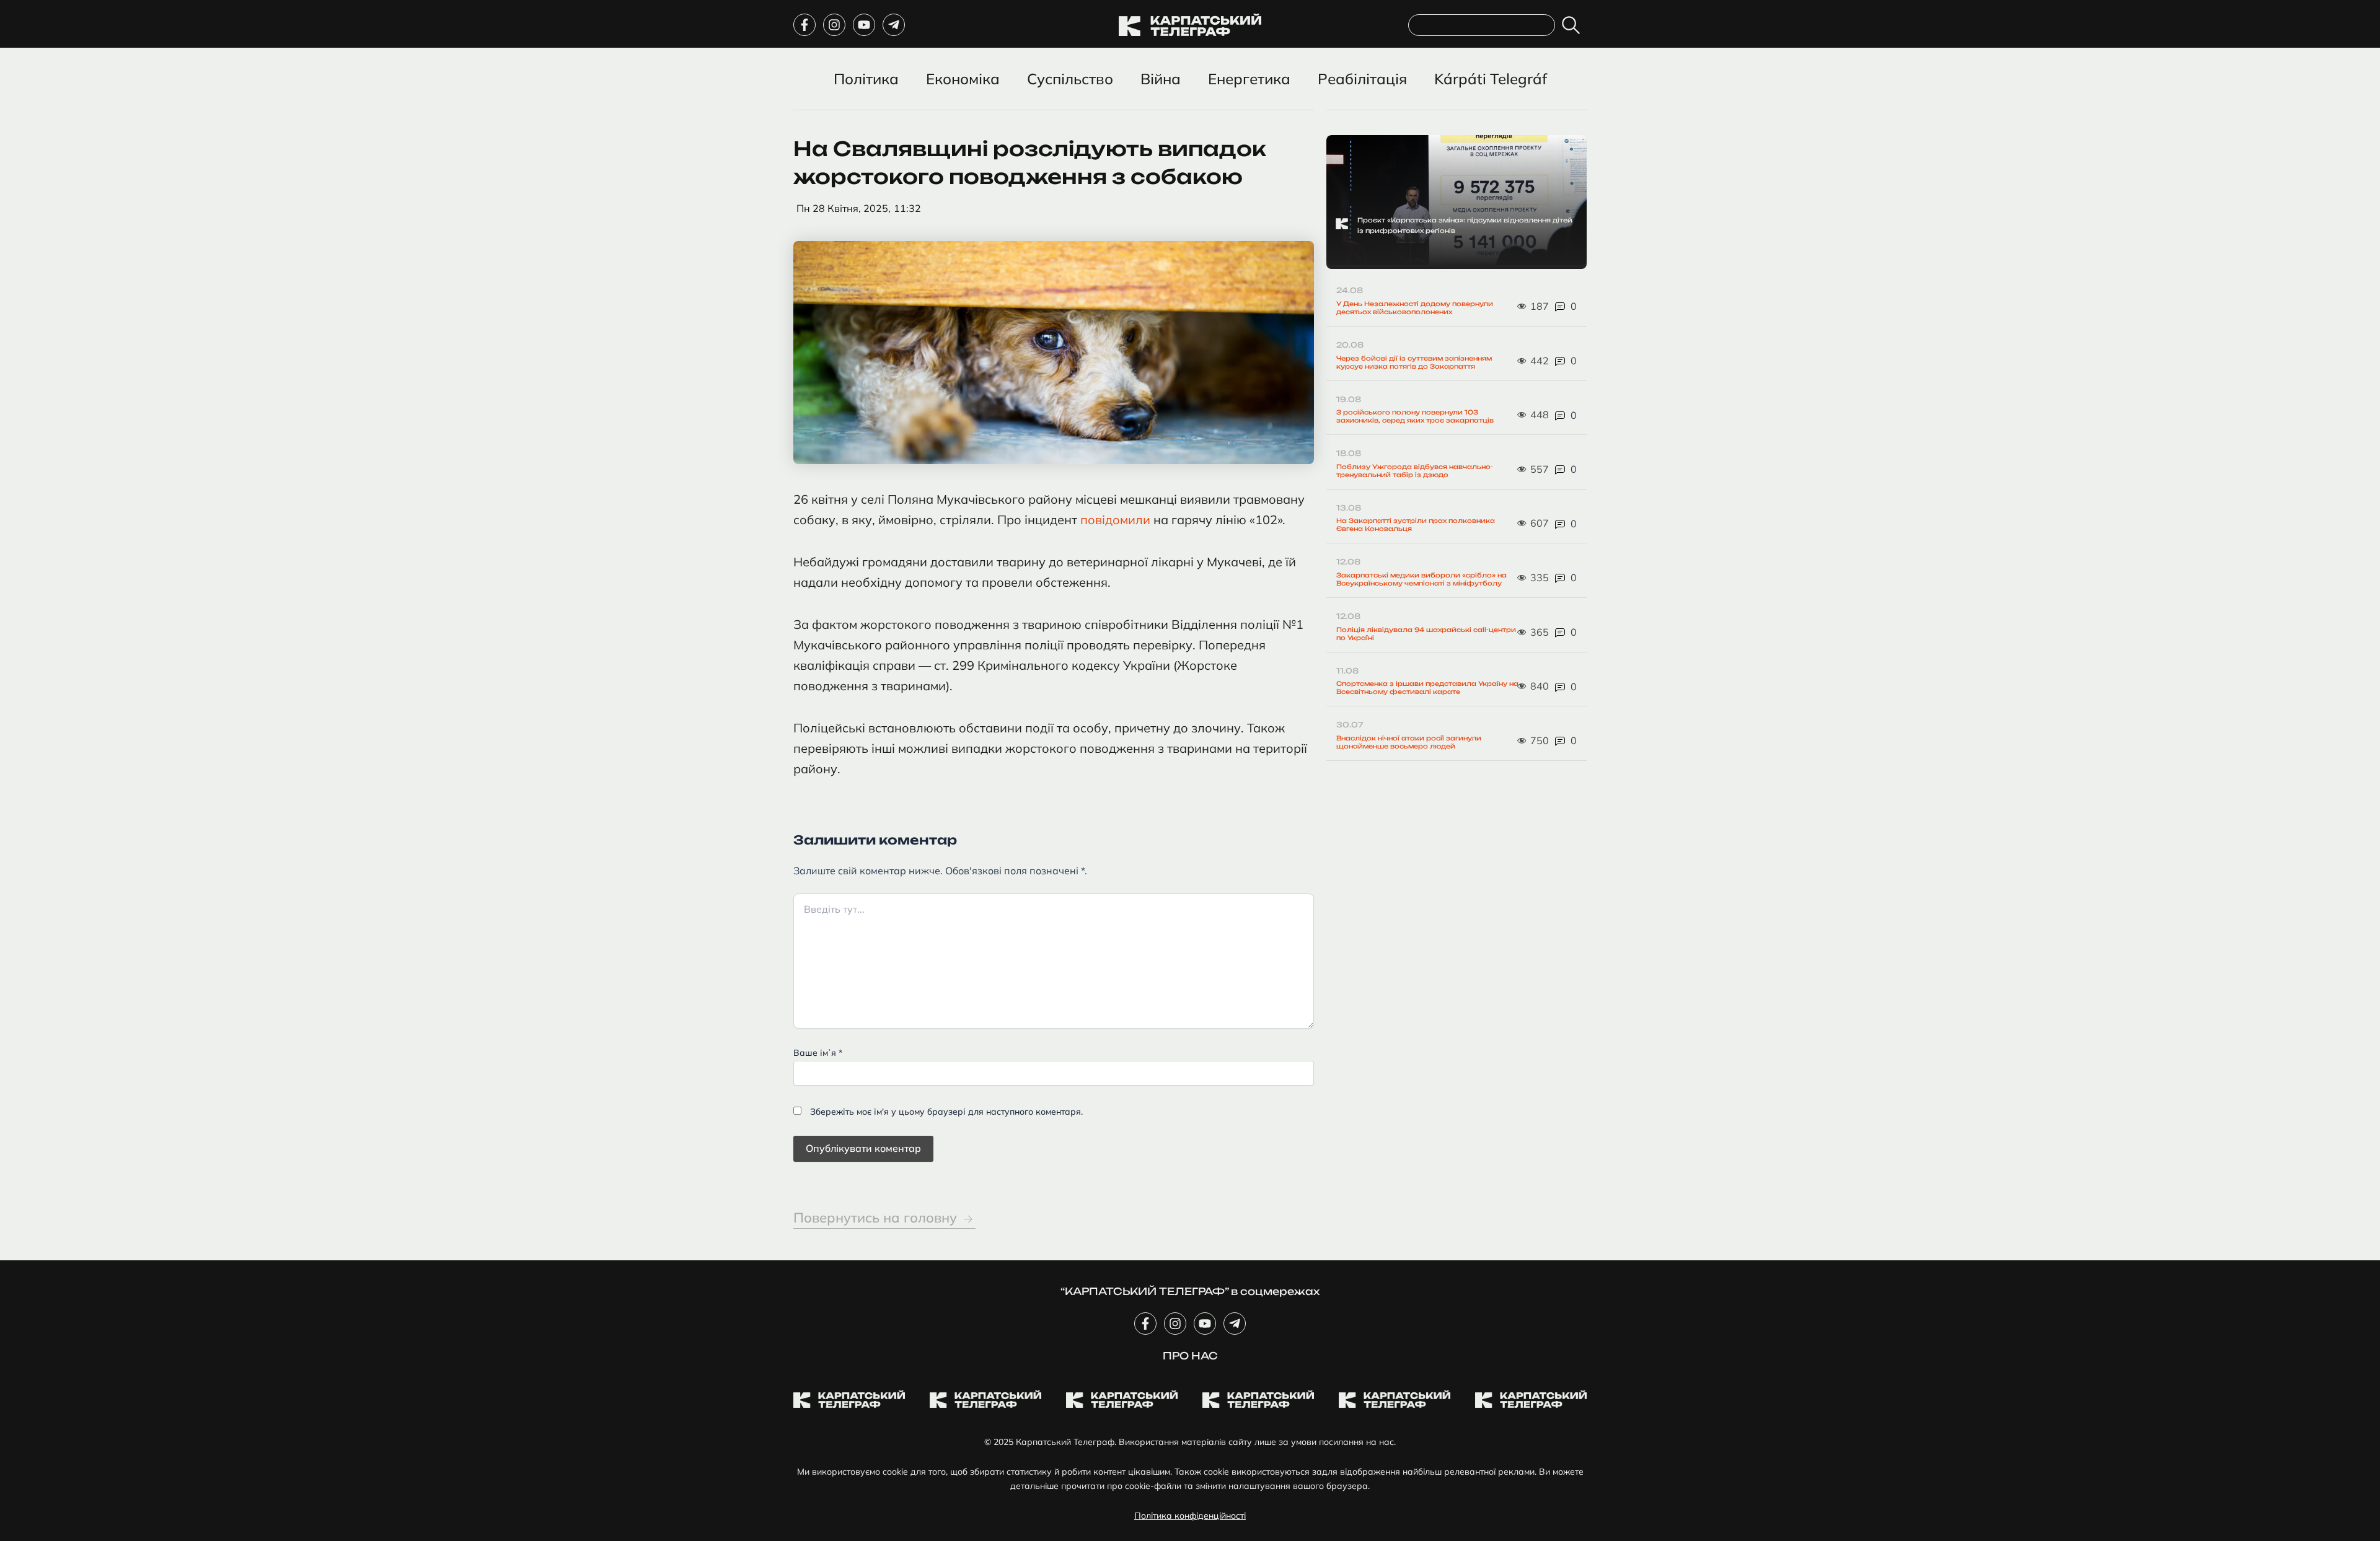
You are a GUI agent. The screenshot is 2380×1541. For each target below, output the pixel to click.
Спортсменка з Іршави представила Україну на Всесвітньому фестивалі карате (1427, 687)
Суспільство (1070, 79)
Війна (1161, 79)
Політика (866, 79)
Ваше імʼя (818, 1053)
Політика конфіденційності (1190, 1516)
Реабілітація (1362, 79)
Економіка (963, 79)
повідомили (1117, 520)
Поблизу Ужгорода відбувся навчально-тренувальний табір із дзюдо (1415, 471)
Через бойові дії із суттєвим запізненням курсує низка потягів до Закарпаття (1414, 362)
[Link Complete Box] (1457, 202)
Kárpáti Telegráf (1491, 79)
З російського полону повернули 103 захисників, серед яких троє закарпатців (1415, 416)
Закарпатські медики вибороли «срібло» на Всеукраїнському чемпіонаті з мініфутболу (1421, 579)
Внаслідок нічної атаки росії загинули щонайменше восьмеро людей (1409, 742)
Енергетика (1249, 79)
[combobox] (1482, 25)
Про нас (1190, 1356)
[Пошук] (1573, 25)
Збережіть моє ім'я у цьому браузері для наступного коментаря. (946, 1112)
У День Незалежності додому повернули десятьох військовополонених (1415, 308)
